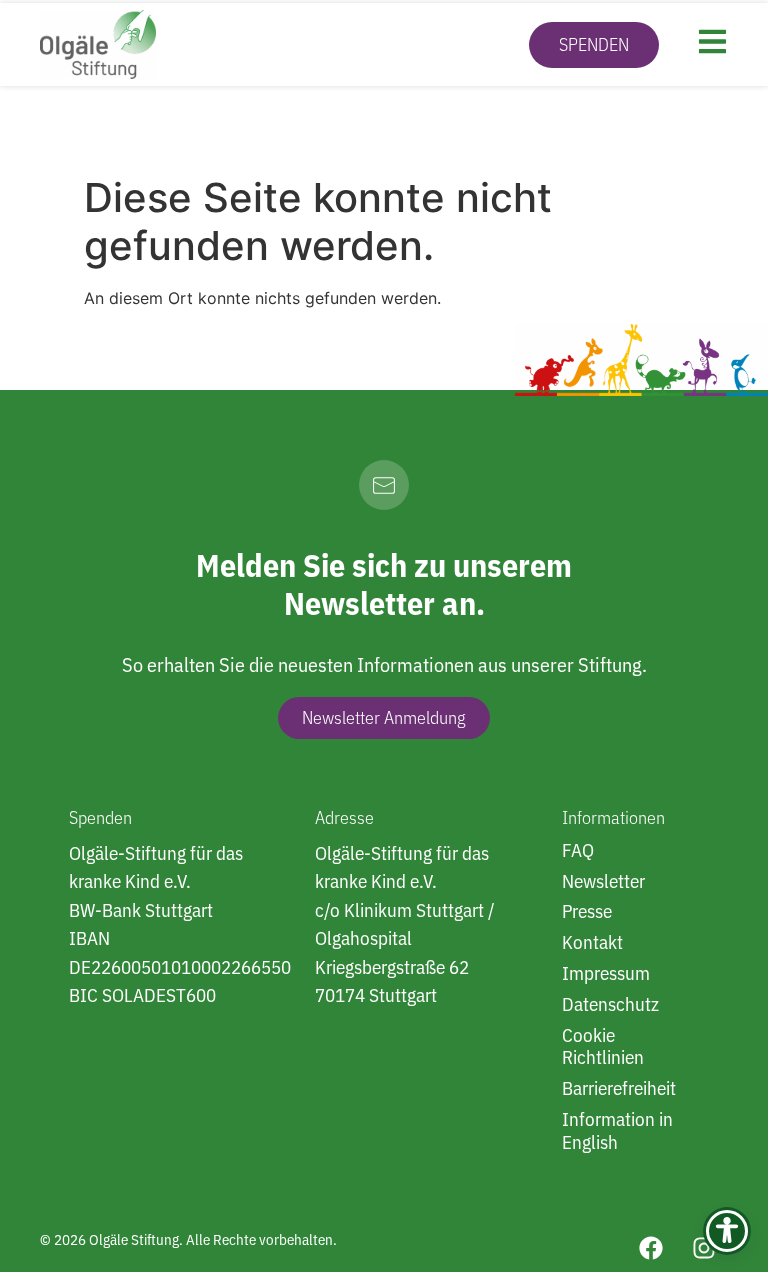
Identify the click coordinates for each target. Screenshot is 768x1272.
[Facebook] (651, 1248)
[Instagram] (704, 1248)
